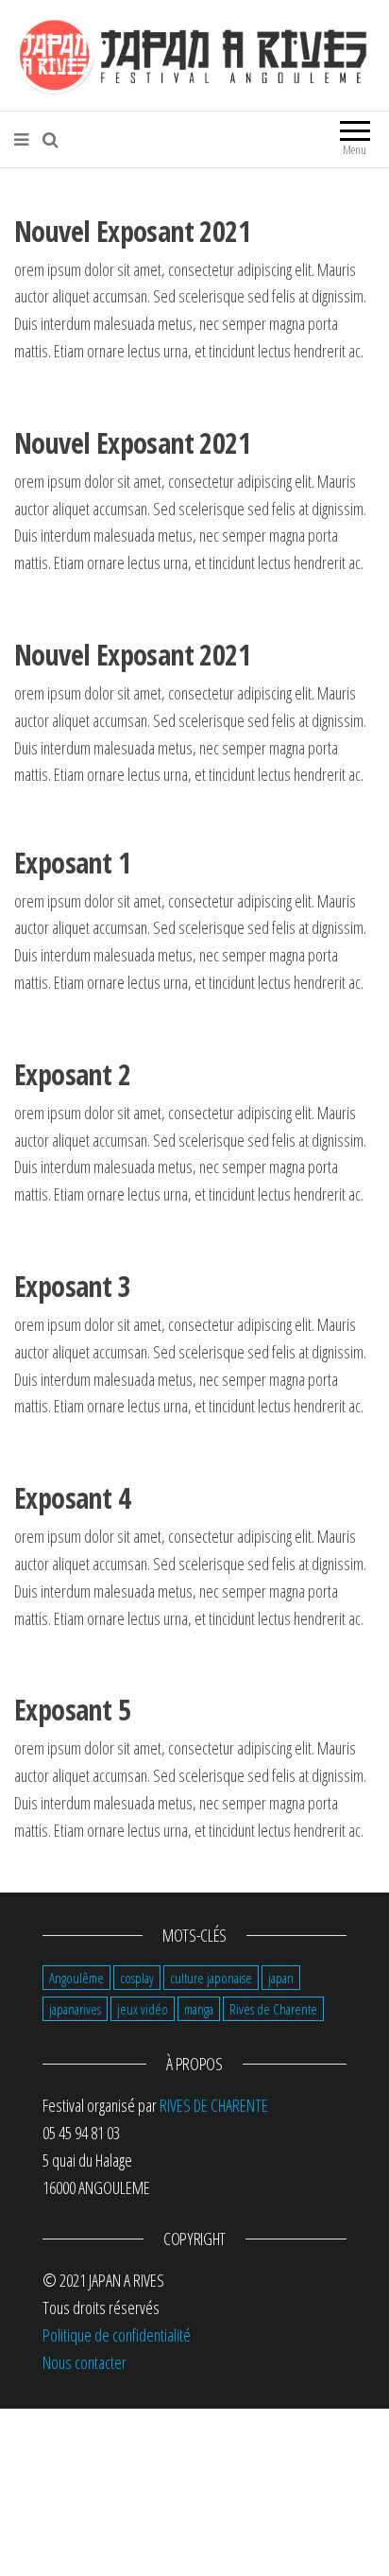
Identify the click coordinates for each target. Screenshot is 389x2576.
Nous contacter (85, 2362)
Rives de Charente (273, 2009)
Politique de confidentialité (117, 2335)
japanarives (75, 2009)
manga (199, 2009)
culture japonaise (211, 1978)
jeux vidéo (143, 2009)
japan (281, 1978)
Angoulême (76, 1978)
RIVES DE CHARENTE (214, 2105)
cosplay (137, 1978)
